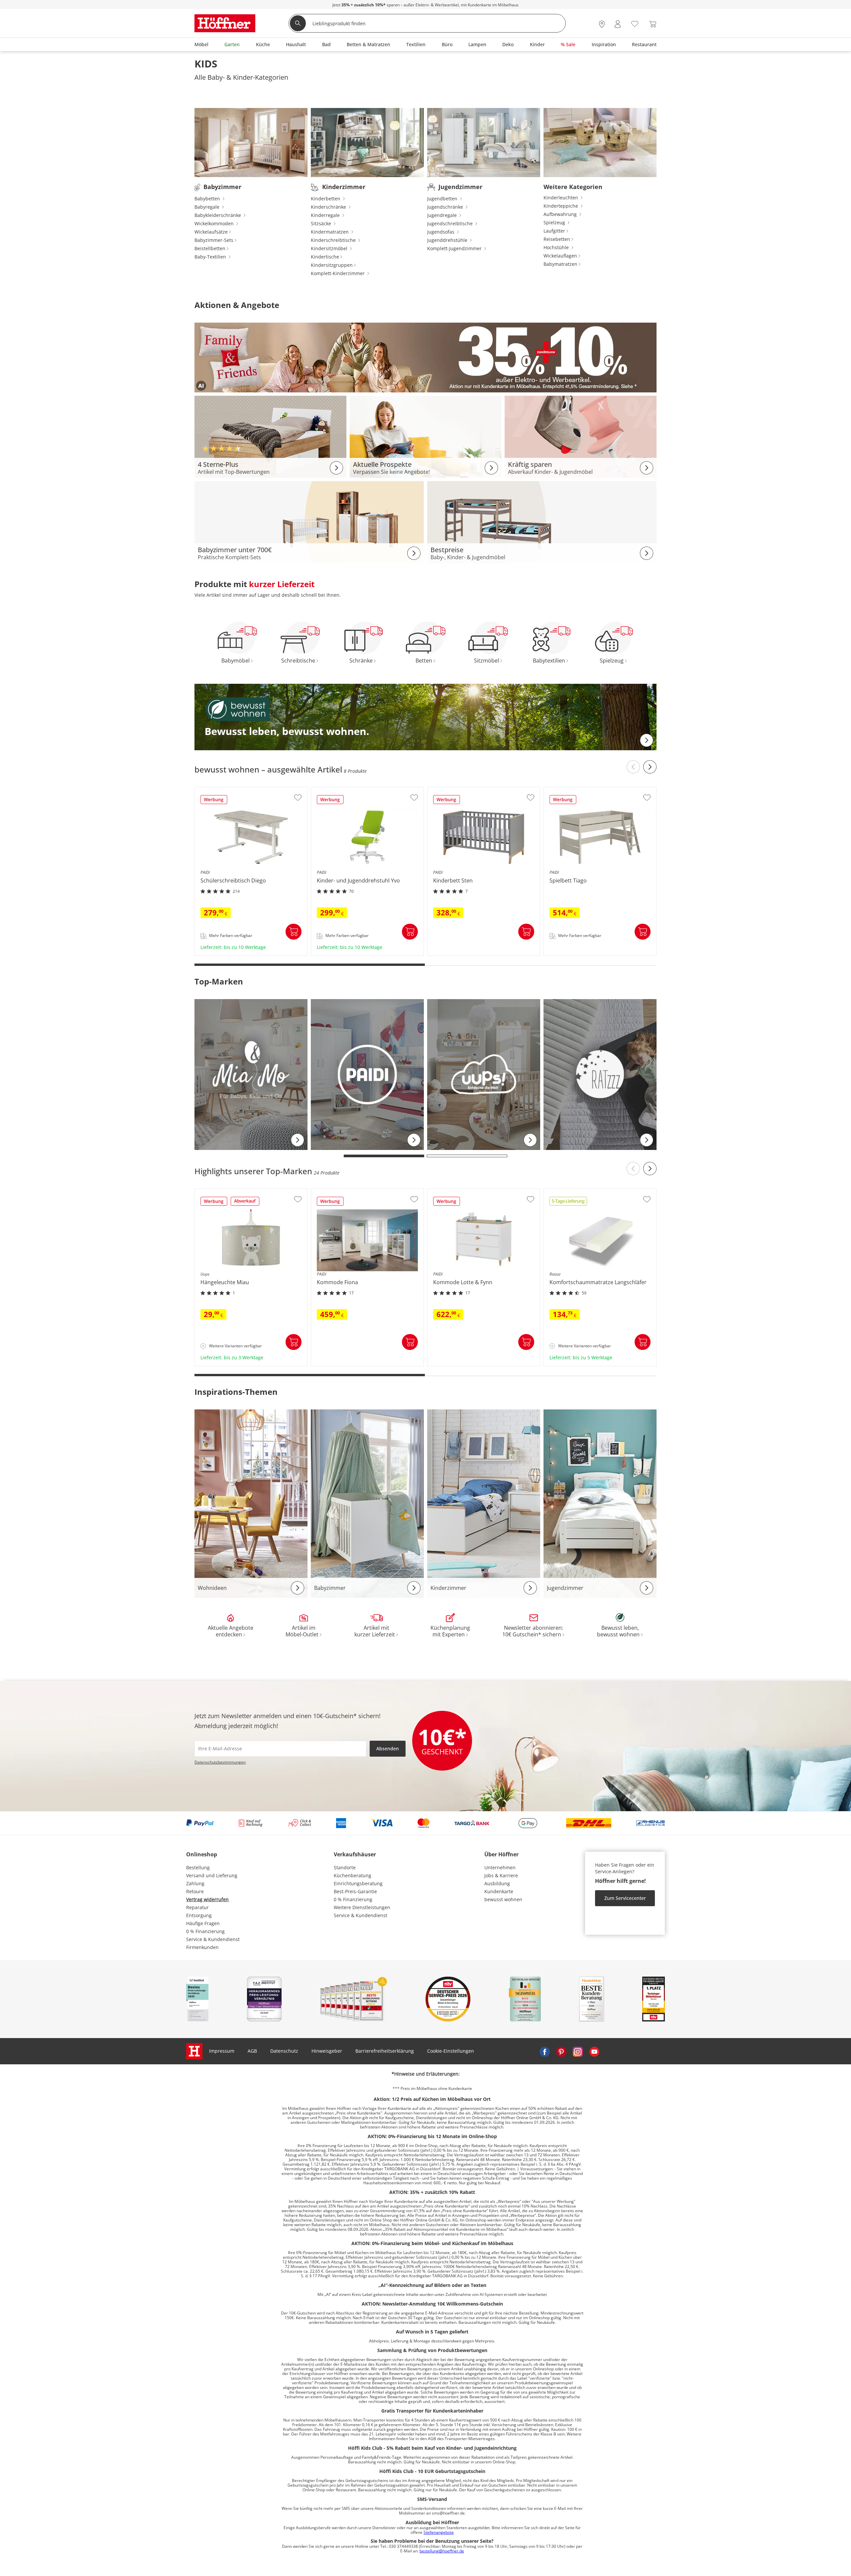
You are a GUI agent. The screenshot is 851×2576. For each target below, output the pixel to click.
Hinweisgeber (327, 2051)
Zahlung (195, 1883)
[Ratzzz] (600, 1074)
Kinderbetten (326, 199)
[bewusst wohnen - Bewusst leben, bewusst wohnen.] (425, 717)
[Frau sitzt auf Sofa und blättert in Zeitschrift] (426, 436)
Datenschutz (284, 2051)
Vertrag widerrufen (207, 1899)
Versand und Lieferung (212, 1875)
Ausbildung (497, 1883)
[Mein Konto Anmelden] (618, 24)
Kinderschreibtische (334, 240)
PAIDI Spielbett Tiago (568, 953)
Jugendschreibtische (451, 223)
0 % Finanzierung (205, 1931)
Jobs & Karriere (501, 1875)
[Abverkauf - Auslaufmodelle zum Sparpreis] (245, 1203)
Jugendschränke (446, 207)
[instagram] (578, 2051)
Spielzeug (555, 222)
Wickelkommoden (215, 223)
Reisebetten (557, 239)
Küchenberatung (353, 1875)
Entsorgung (199, 1915)
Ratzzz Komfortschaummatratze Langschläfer (595, 1364)
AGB (252, 2051)
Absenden (388, 1749)
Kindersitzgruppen (332, 265)
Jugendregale (443, 215)
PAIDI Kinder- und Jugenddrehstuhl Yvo (356, 953)
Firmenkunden (202, 1947)
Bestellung (198, 1867)
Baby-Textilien (211, 257)
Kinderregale (326, 215)
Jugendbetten (443, 199)
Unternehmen (500, 1867)
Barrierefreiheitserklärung (385, 2051)
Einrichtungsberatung (358, 1883)
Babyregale (208, 207)
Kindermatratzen (330, 232)
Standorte (345, 1867)
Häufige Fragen (203, 1923)
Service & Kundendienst (213, 1939)
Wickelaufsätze (211, 232)
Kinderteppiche (561, 206)
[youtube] (594, 2051)
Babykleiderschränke (218, 215)
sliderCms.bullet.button (384, 1156)
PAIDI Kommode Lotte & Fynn (460, 1364)
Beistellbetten (210, 248)
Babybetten (208, 199)
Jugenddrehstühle (448, 240)
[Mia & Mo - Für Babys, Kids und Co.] (251, 1074)
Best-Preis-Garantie (355, 1891)
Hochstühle (557, 247)
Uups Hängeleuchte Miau (224, 1364)
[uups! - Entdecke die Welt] (484, 1074)
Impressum (222, 2051)
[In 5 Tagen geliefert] (568, 1203)
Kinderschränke (329, 207)
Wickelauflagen (560, 256)
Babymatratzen (560, 264)
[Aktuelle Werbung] (214, 802)
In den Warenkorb (294, 932)
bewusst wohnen (503, 1899)
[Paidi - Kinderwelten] (367, 1074)
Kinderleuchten (561, 198)
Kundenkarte (499, 1891)
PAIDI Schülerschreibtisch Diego (231, 953)
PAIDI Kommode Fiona (336, 1364)
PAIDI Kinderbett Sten (452, 953)
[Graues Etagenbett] (542, 521)
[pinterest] (561, 2051)
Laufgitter (554, 231)
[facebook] (545, 2051)
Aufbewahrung (561, 214)
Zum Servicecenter (625, 1898)
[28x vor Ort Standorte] (602, 24)
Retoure (195, 1891)
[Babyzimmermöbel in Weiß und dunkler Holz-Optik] (309, 521)
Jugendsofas (441, 232)
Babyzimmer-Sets (214, 240)
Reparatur (197, 1907)
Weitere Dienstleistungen (362, 1907)
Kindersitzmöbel (330, 248)
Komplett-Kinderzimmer (338, 273)
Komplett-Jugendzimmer (455, 248)
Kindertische (325, 257)
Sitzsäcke (322, 223)
